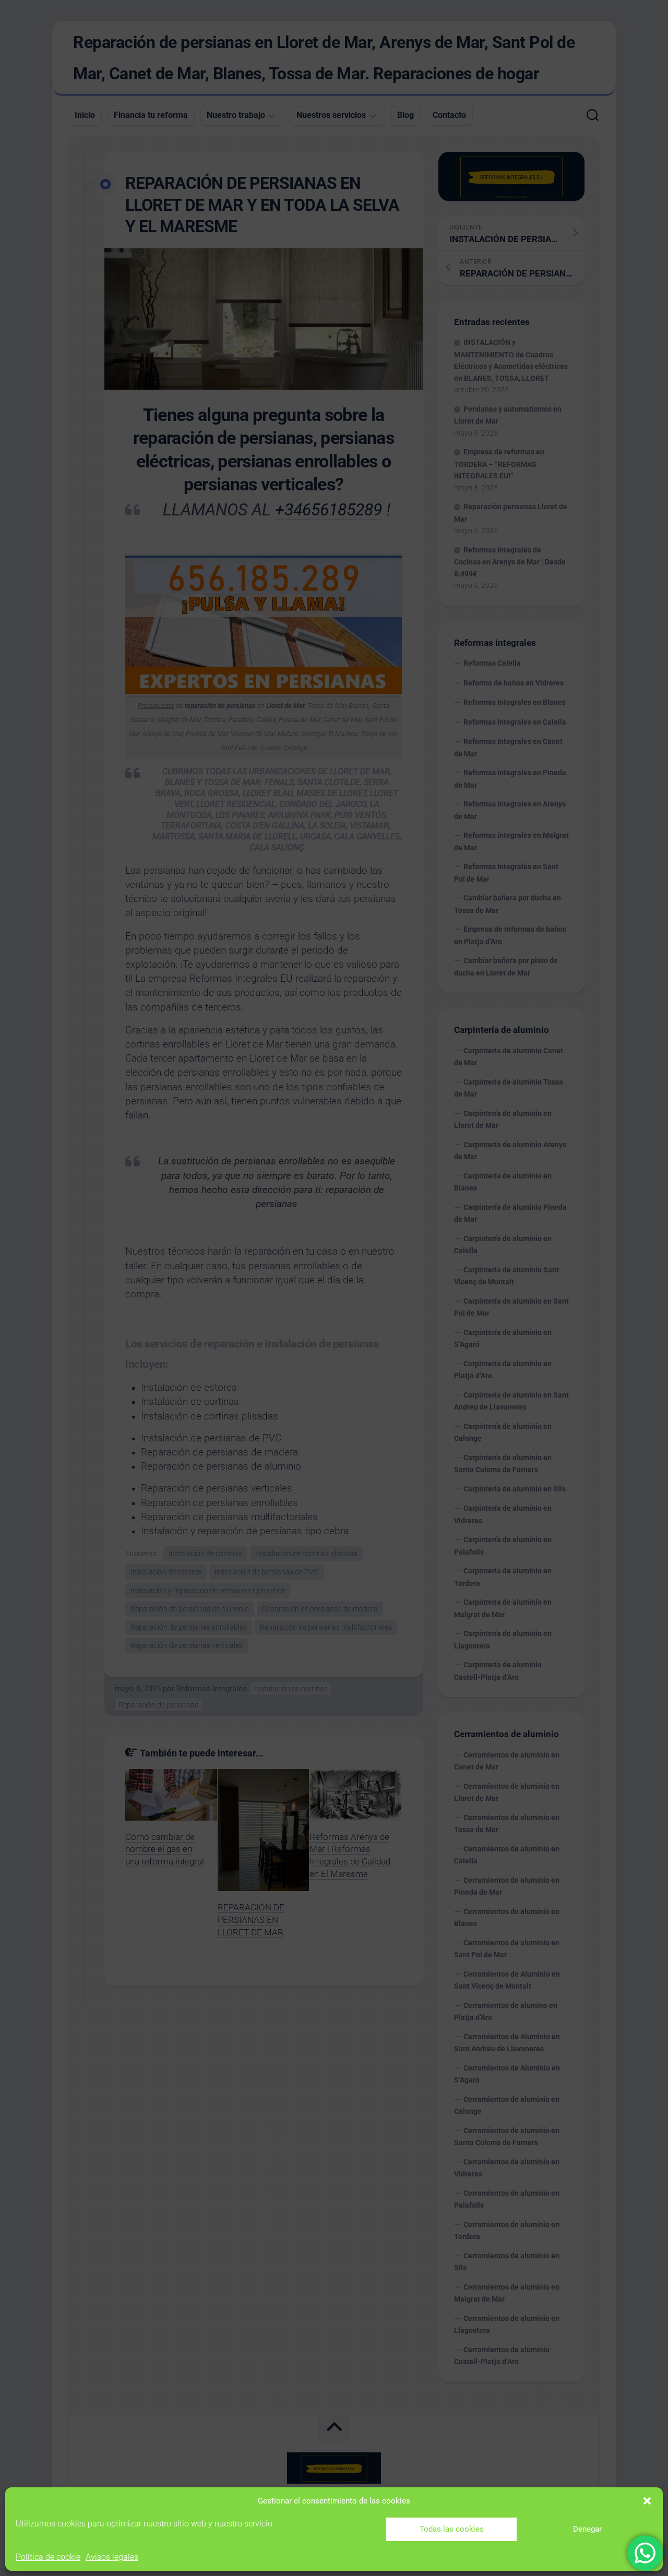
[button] (647, 2501)
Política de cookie (48, 2557)
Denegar (587, 2529)
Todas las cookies (452, 2529)
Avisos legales (112, 2557)
